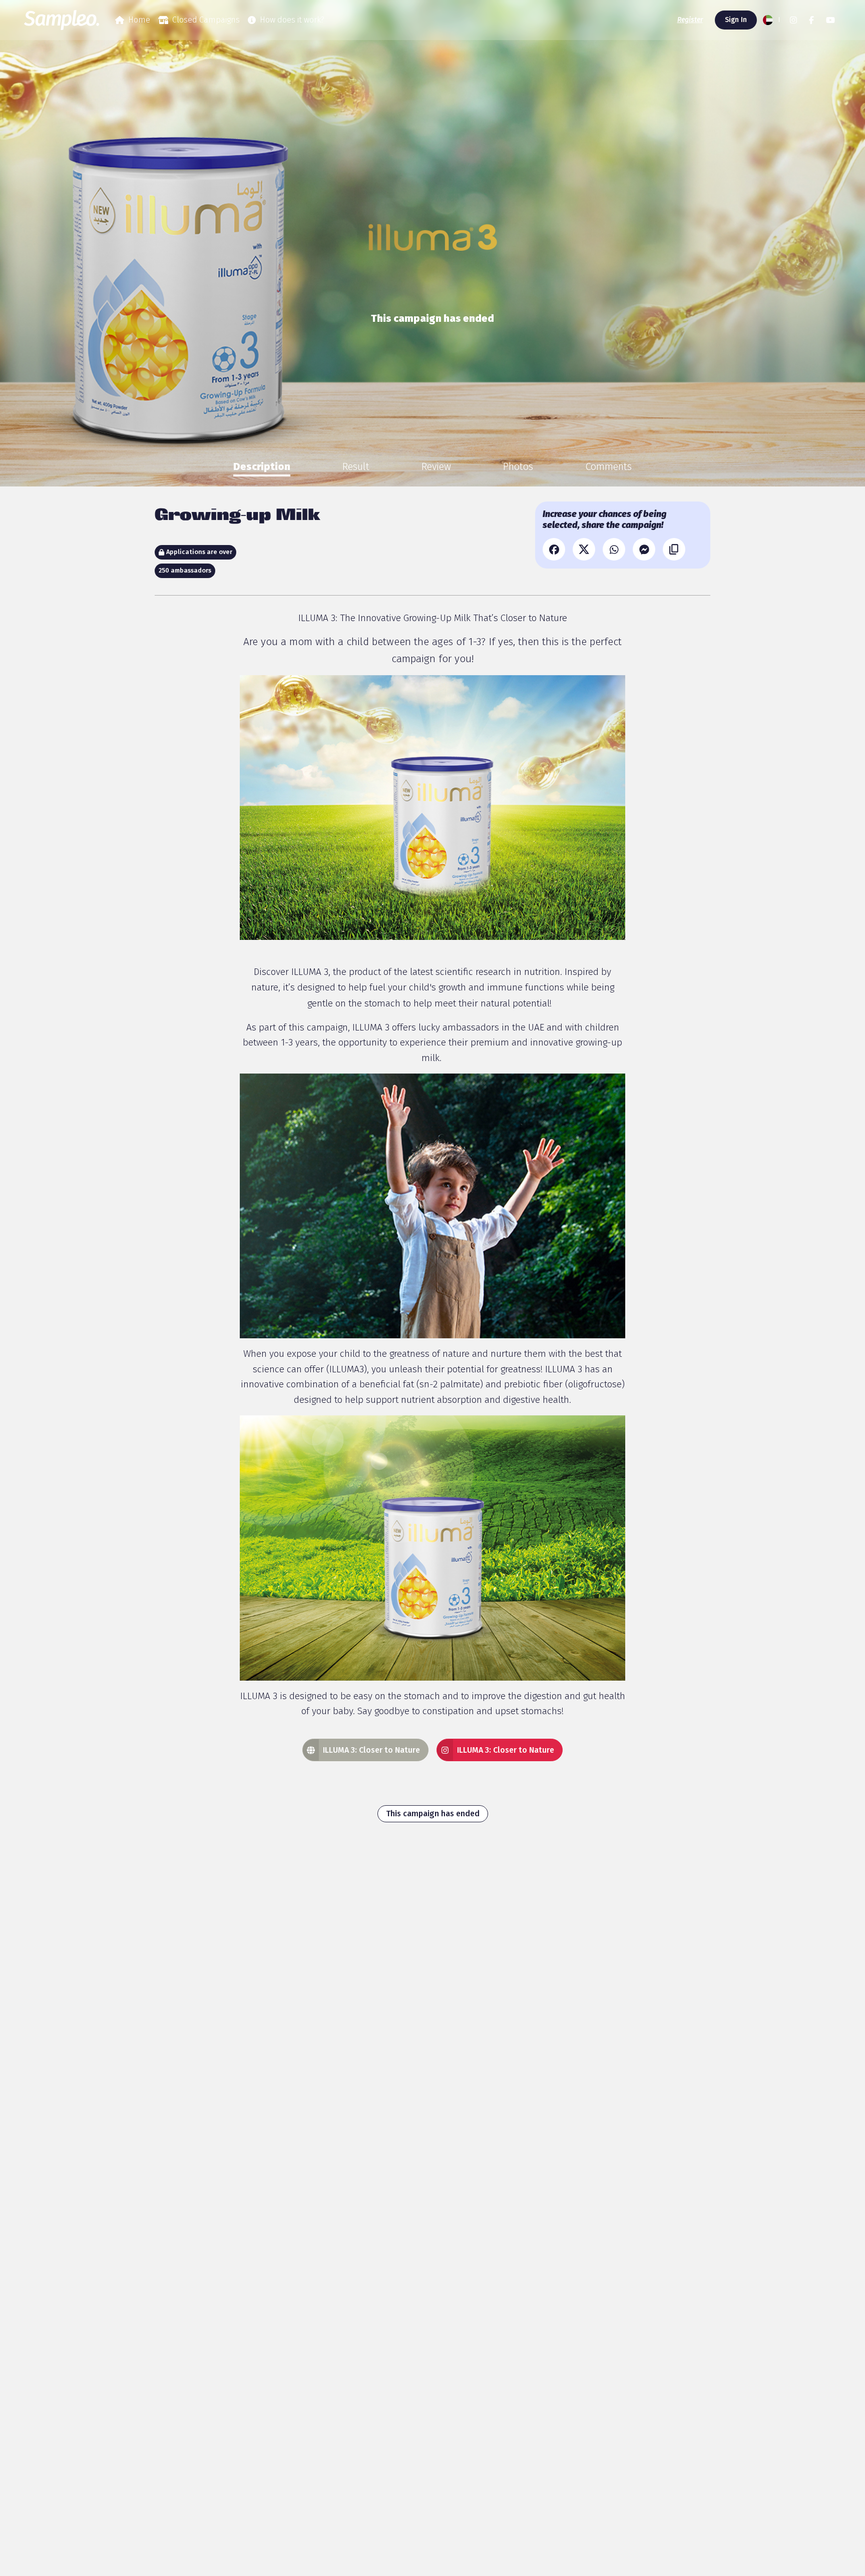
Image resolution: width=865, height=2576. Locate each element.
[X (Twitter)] (584, 549)
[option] (262, 466)
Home (139, 20)
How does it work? (292, 20)
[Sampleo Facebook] (811, 20)
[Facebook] (554, 549)
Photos (518, 466)
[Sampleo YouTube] (830, 20)
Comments (608, 466)
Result (356, 466)
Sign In (736, 20)
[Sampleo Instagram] (793, 20)
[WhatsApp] (614, 549)
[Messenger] (644, 549)
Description (262, 466)
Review (436, 466)
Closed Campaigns (206, 20)
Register (690, 20)
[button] (770, 20)
